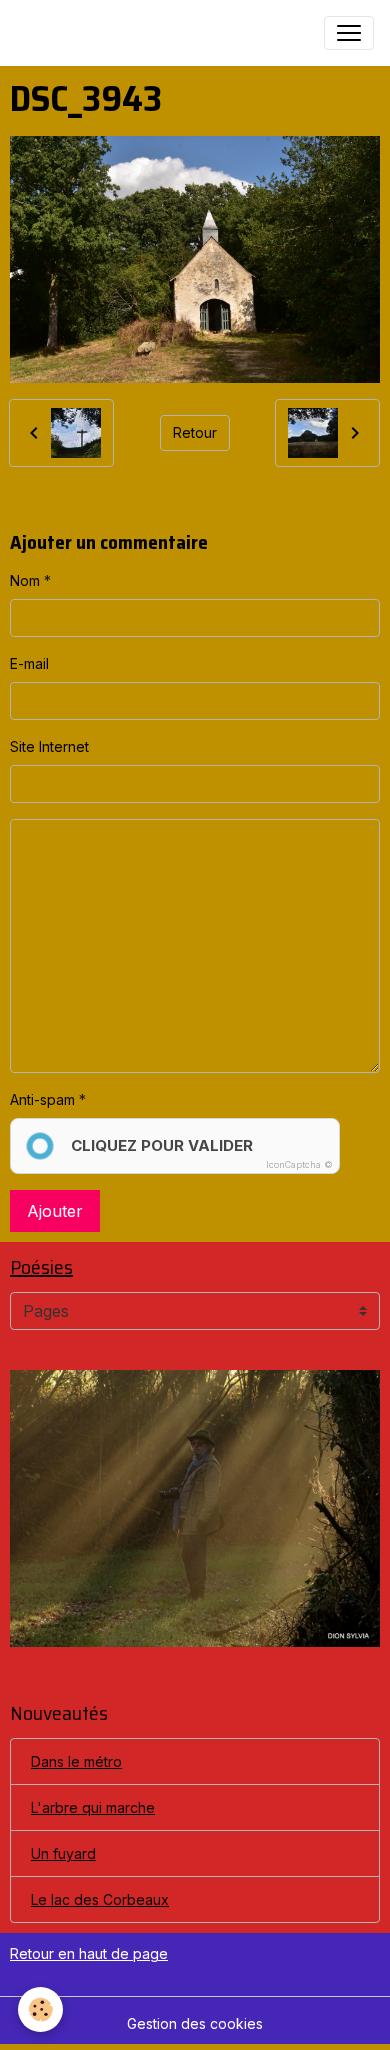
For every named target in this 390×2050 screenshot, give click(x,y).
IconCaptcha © (299, 1164)
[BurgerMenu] (349, 33)
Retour (195, 432)
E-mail (29, 663)
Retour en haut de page (89, 1953)
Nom (25, 580)
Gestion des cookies (195, 2023)
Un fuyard (63, 1853)
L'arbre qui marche (93, 1807)
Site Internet (49, 746)
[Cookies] (40, 2009)
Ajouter (55, 1211)
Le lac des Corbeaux (100, 1899)
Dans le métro (76, 1761)
